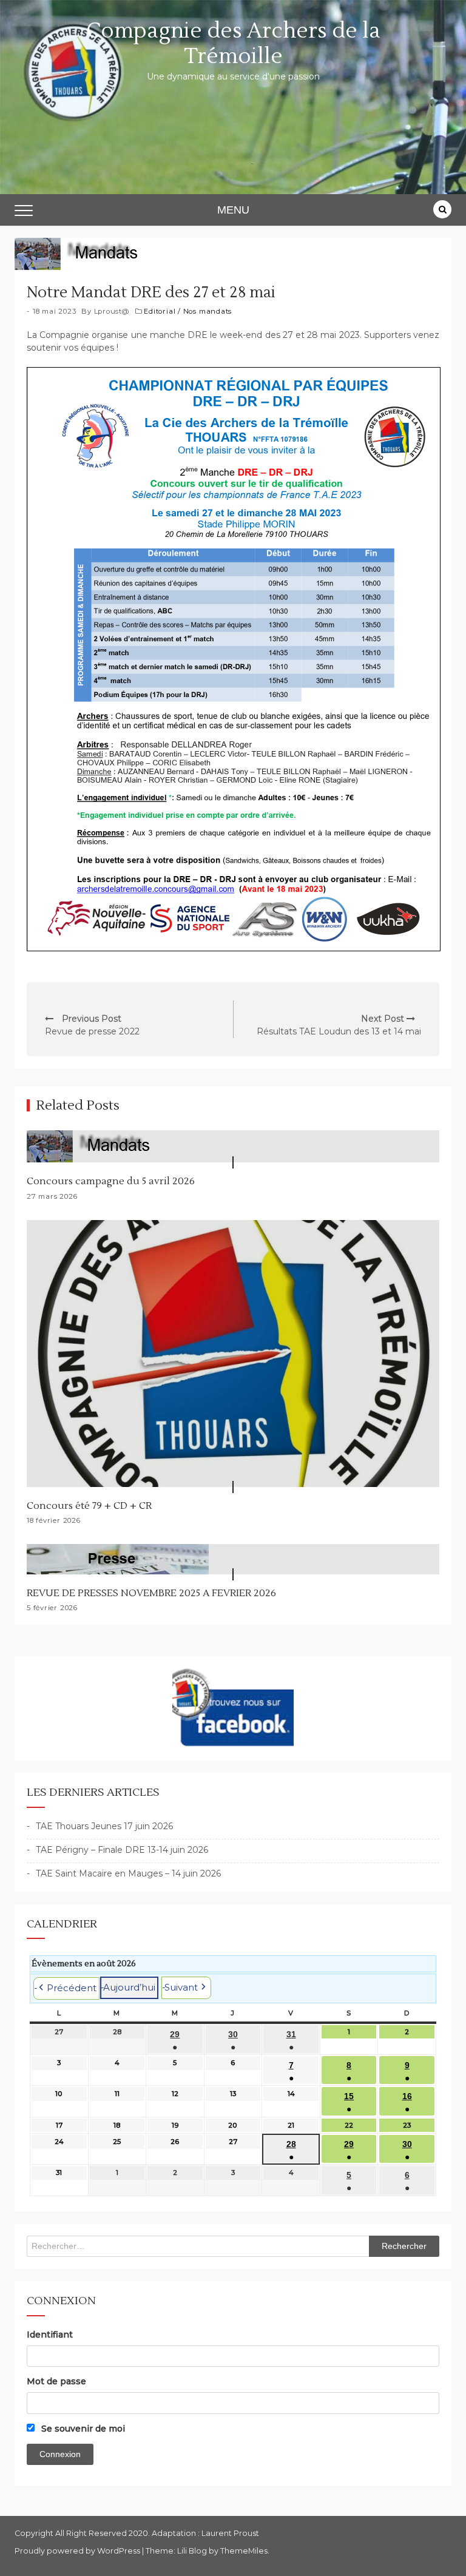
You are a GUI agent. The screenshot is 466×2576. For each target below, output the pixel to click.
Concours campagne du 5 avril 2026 (111, 1181)
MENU (233, 210)
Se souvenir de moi (82, 2429)
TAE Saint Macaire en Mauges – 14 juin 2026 (128, 1873)
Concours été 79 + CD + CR (89, 1506)
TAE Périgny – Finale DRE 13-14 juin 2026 (122, 1850)
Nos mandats (208, 311)
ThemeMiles (244, 2551)
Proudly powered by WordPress (78, 2551)
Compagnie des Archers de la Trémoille (233, 44)
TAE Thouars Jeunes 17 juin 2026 (104, 1826)
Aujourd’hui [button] (129, 1987)
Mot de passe (56, 2381)
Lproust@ (112, 311)
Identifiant (50, 2335)
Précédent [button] (72, 1988)
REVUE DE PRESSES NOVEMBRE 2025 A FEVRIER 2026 (151, 1593)
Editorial (160, 311)
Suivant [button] (181, 1987)
